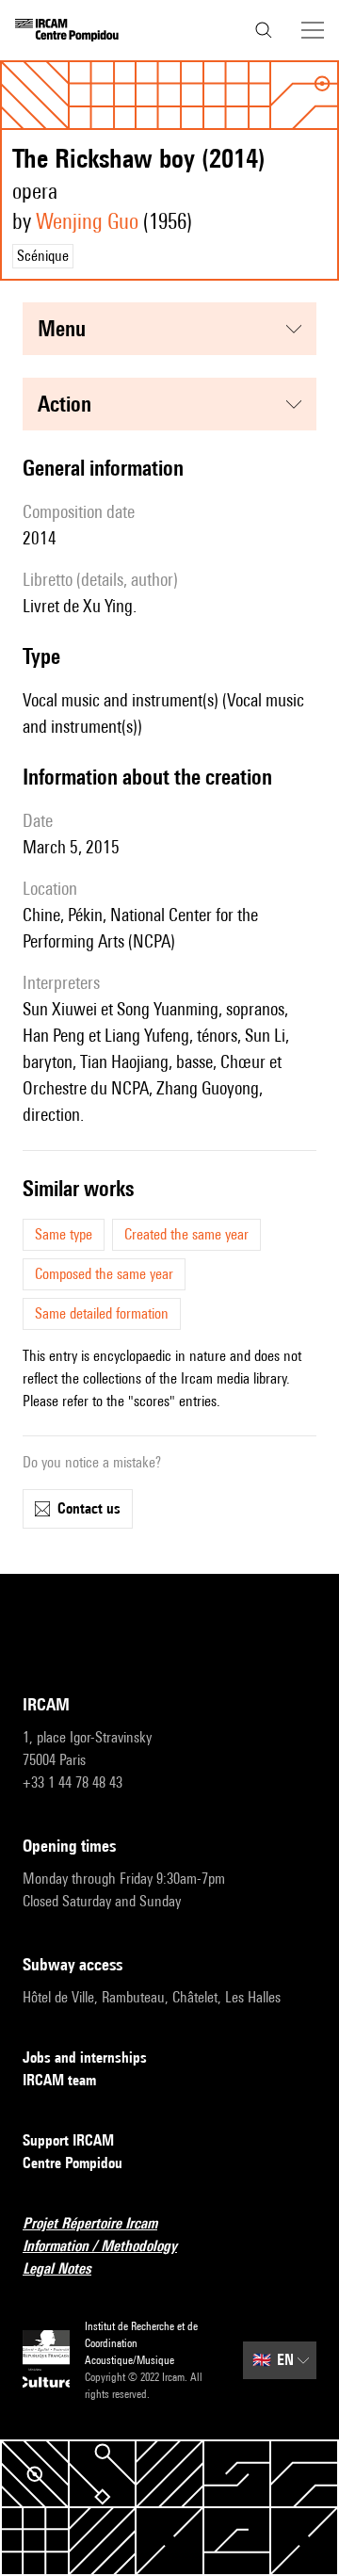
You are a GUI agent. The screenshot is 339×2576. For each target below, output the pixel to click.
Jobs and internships (85, 2058)
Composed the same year (104, 1274)
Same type (64, 1234)
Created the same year (186, 1234)
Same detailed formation (102, 1313)
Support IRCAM (68, 2140)
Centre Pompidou (73, 2163)
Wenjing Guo (87, 221)
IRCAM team (59, 2080)
